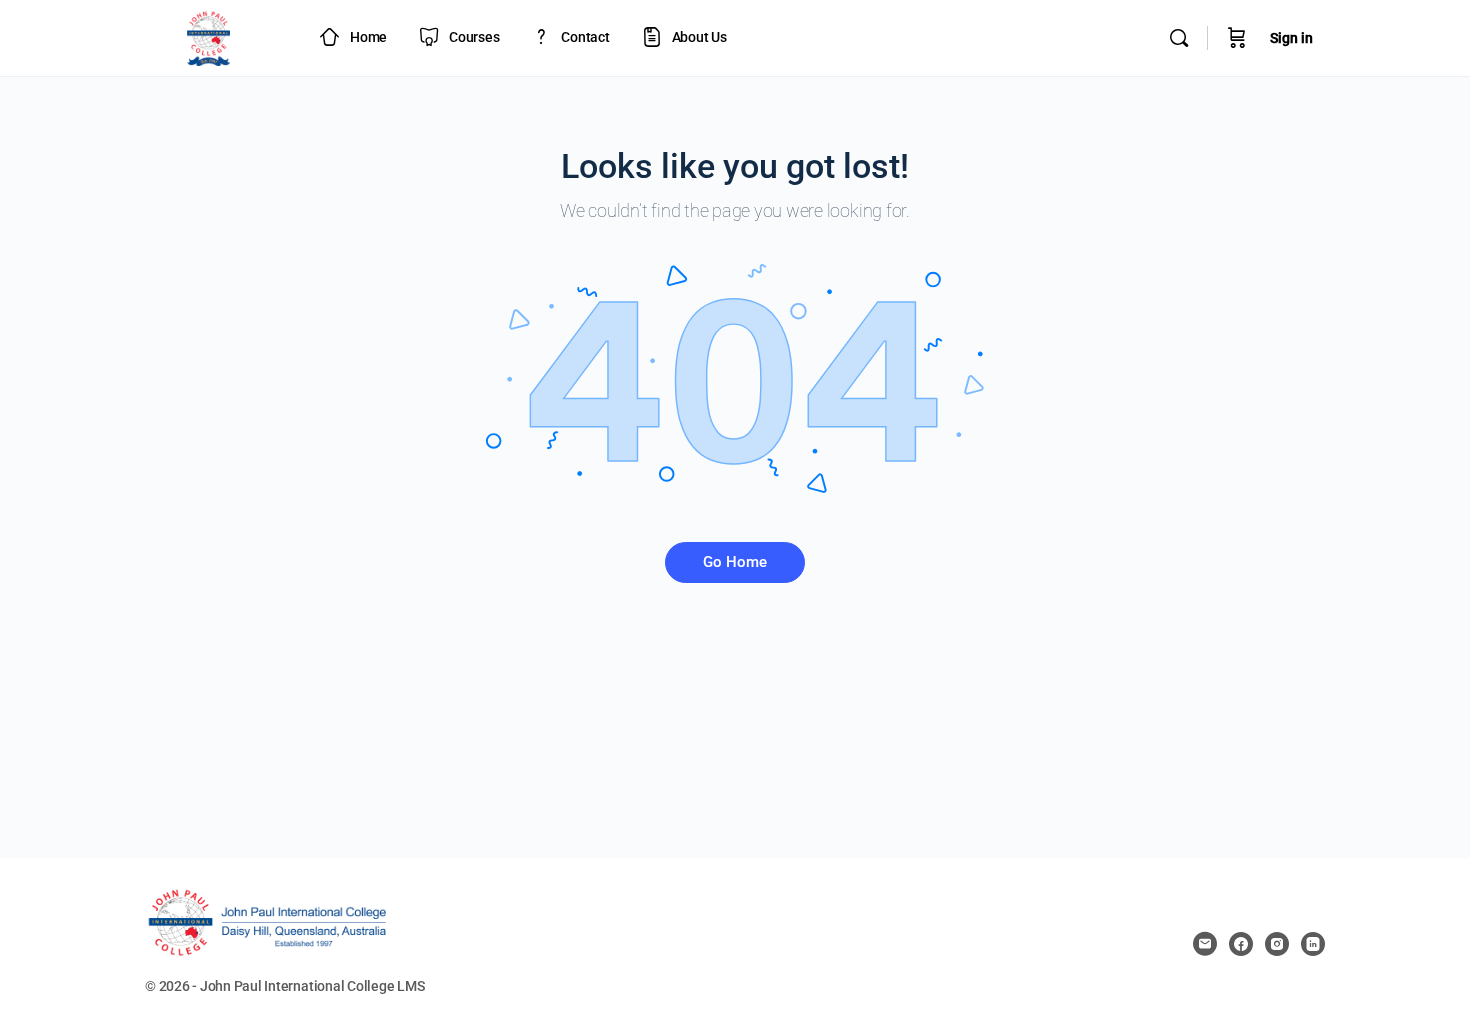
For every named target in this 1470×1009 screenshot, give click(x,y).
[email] (1205, 944)
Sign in (1291, 38)
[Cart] (1237, 38)
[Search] (1179, 38)
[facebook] (1241, 944)
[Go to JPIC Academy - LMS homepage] (209, 36)
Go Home (735, 562)
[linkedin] (1313, 944)
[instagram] (1277, 944)
